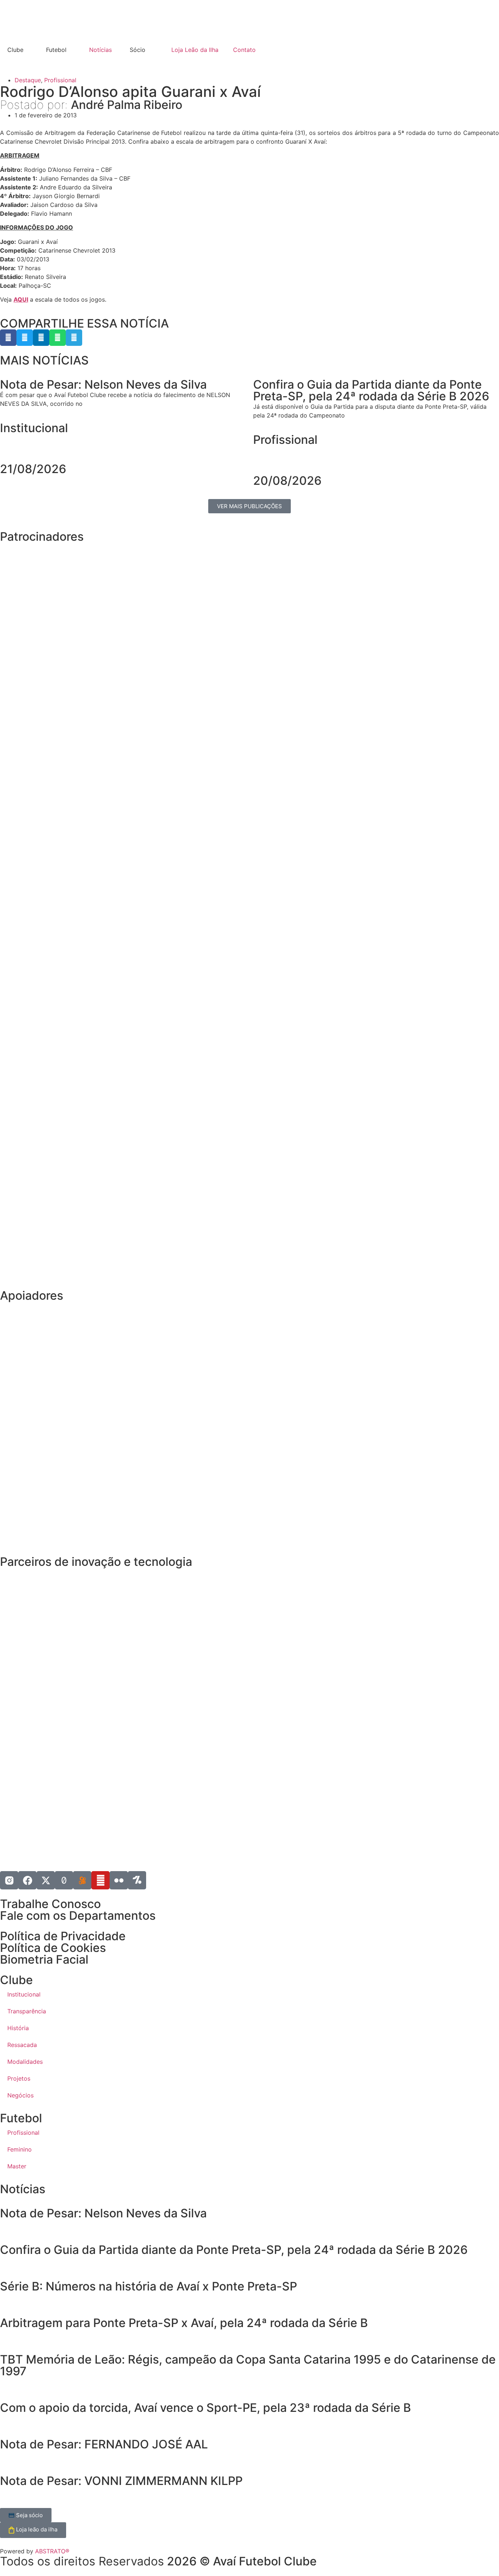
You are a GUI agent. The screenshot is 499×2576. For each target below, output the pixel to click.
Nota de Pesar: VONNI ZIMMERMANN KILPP (121, 2481)
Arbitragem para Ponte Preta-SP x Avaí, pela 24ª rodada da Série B (184, 2323)
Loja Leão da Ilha (195, 50)
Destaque (28, 80)
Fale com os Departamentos (78, 1916)
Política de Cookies (53, 1948)
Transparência (27, 2011)
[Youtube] (100, 1880)
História (18, 2028)
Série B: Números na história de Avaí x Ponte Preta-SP (148, 2286)
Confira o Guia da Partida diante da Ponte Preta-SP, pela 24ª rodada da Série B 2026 (234, 2250)
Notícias (100, 50)
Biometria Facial (44, 1959)
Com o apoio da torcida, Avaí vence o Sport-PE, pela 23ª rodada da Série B (205, 2408)
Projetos (19, 2078)
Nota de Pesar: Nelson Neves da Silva (103, 2213)
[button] (8, 338)
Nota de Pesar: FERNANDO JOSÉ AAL (104, 2444)
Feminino (20, 2149)
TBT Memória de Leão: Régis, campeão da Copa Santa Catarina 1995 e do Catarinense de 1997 (248, 2365)
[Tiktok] (64, 1880)
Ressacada (22, 2045)
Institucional (34, 428)
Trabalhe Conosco (50, 1904)
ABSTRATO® (52, 2551)
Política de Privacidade (63, 1936)
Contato (244, 50)
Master (17, 2166)
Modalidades (25, 2062)
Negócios (20, 2095)
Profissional (60, 80)
